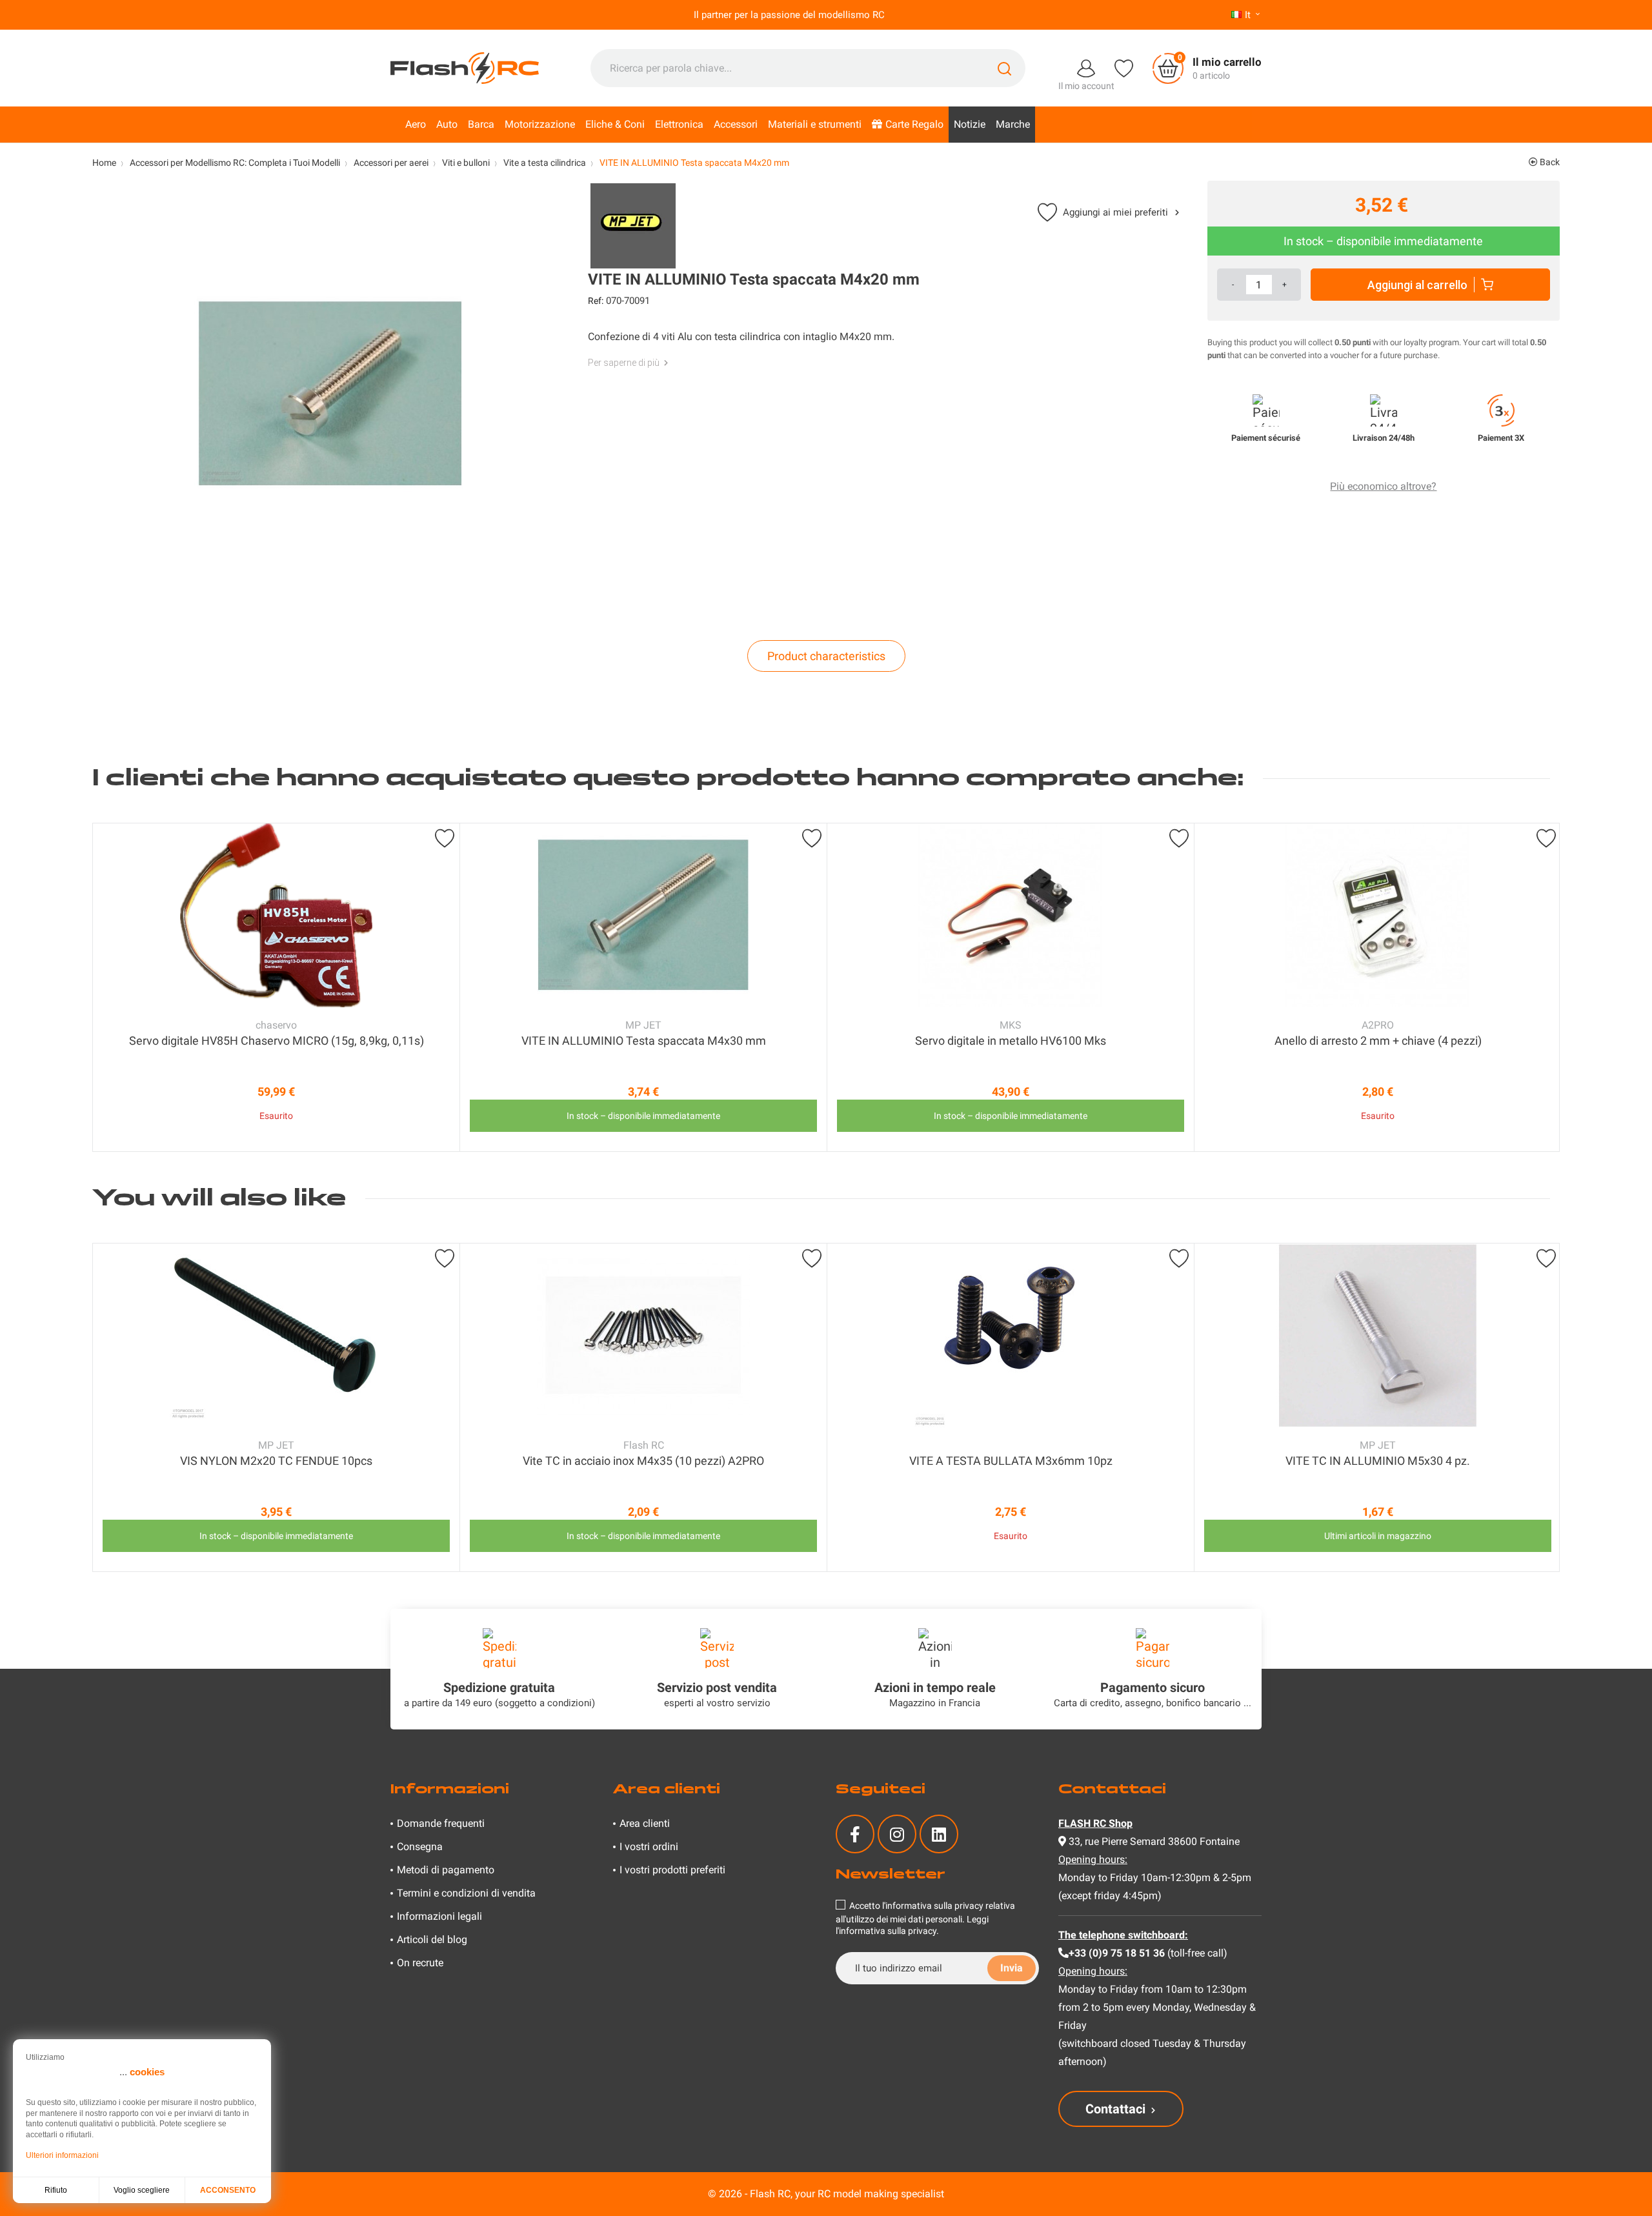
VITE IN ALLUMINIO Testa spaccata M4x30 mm (644, 1041)
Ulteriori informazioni (62, 2155)
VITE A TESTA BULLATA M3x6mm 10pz (1011, 1461)
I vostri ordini (649, 1847)
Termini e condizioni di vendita (466, 1893)
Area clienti (645, 1823)
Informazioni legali (439, 1916)
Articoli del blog (432, 1939)
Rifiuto (56, 2190)
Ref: (596, 301)
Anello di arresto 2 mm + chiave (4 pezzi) (1378, 1041)
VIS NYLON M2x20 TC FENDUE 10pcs (276, 1461)
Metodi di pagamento (446, 1870)
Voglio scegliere (142, 2190)
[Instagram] (897, 1834)
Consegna (420, 1847)
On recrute (420, 1963)
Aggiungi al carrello (1417, 285)
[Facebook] (855, 1834)
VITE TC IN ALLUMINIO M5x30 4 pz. (1378, 1461)
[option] (276, 987)
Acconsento (228, 2190)
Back (1549, 162)
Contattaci (1115, 2109)
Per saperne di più (624, 363)
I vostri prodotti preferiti (672, 1870)
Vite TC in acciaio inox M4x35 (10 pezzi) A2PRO (643, 1461)
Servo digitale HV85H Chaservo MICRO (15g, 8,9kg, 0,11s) (277, 1041)
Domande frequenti (441, 1823)
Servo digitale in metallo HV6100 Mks (1011, 1041)
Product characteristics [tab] (826, 656)
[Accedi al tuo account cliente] (1086, 67)
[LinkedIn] (939, 1834)
